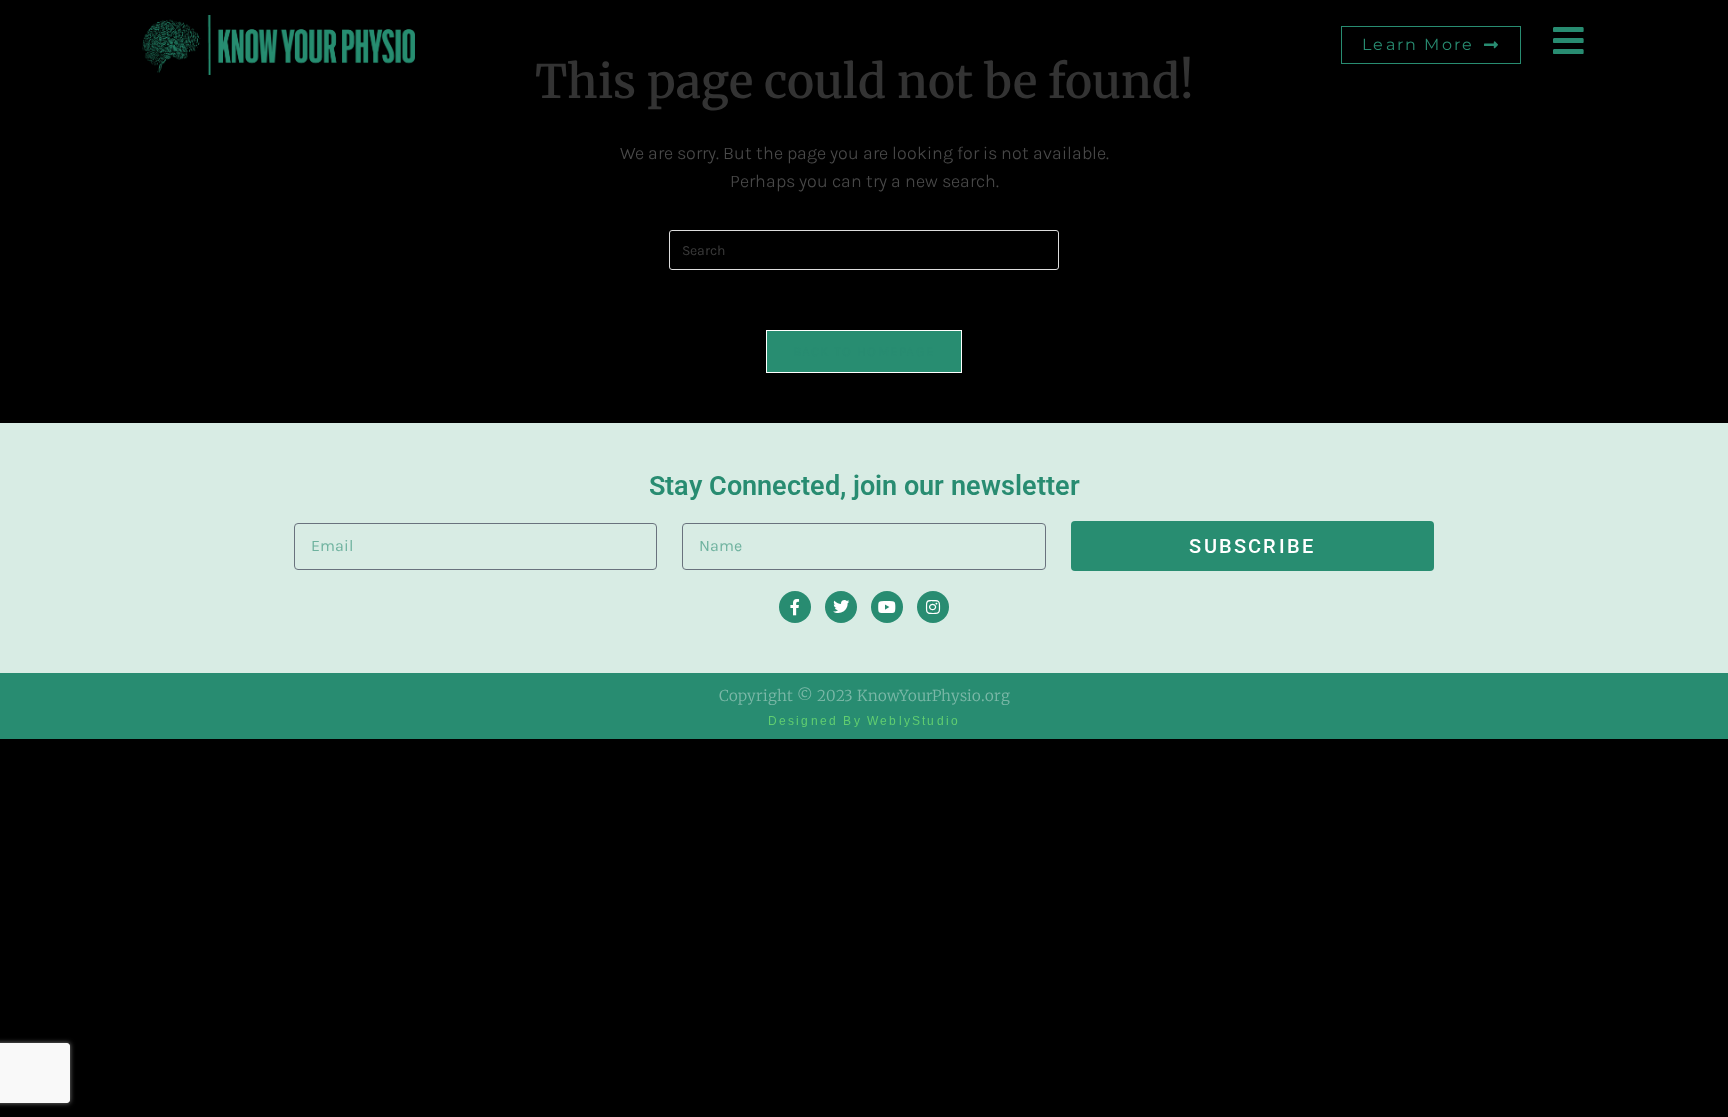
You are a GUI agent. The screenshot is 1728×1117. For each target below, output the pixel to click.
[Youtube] (887, 607)
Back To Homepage (864, 351)
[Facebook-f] (795, 607)
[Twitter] (841, 607)
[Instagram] (933, 607)
